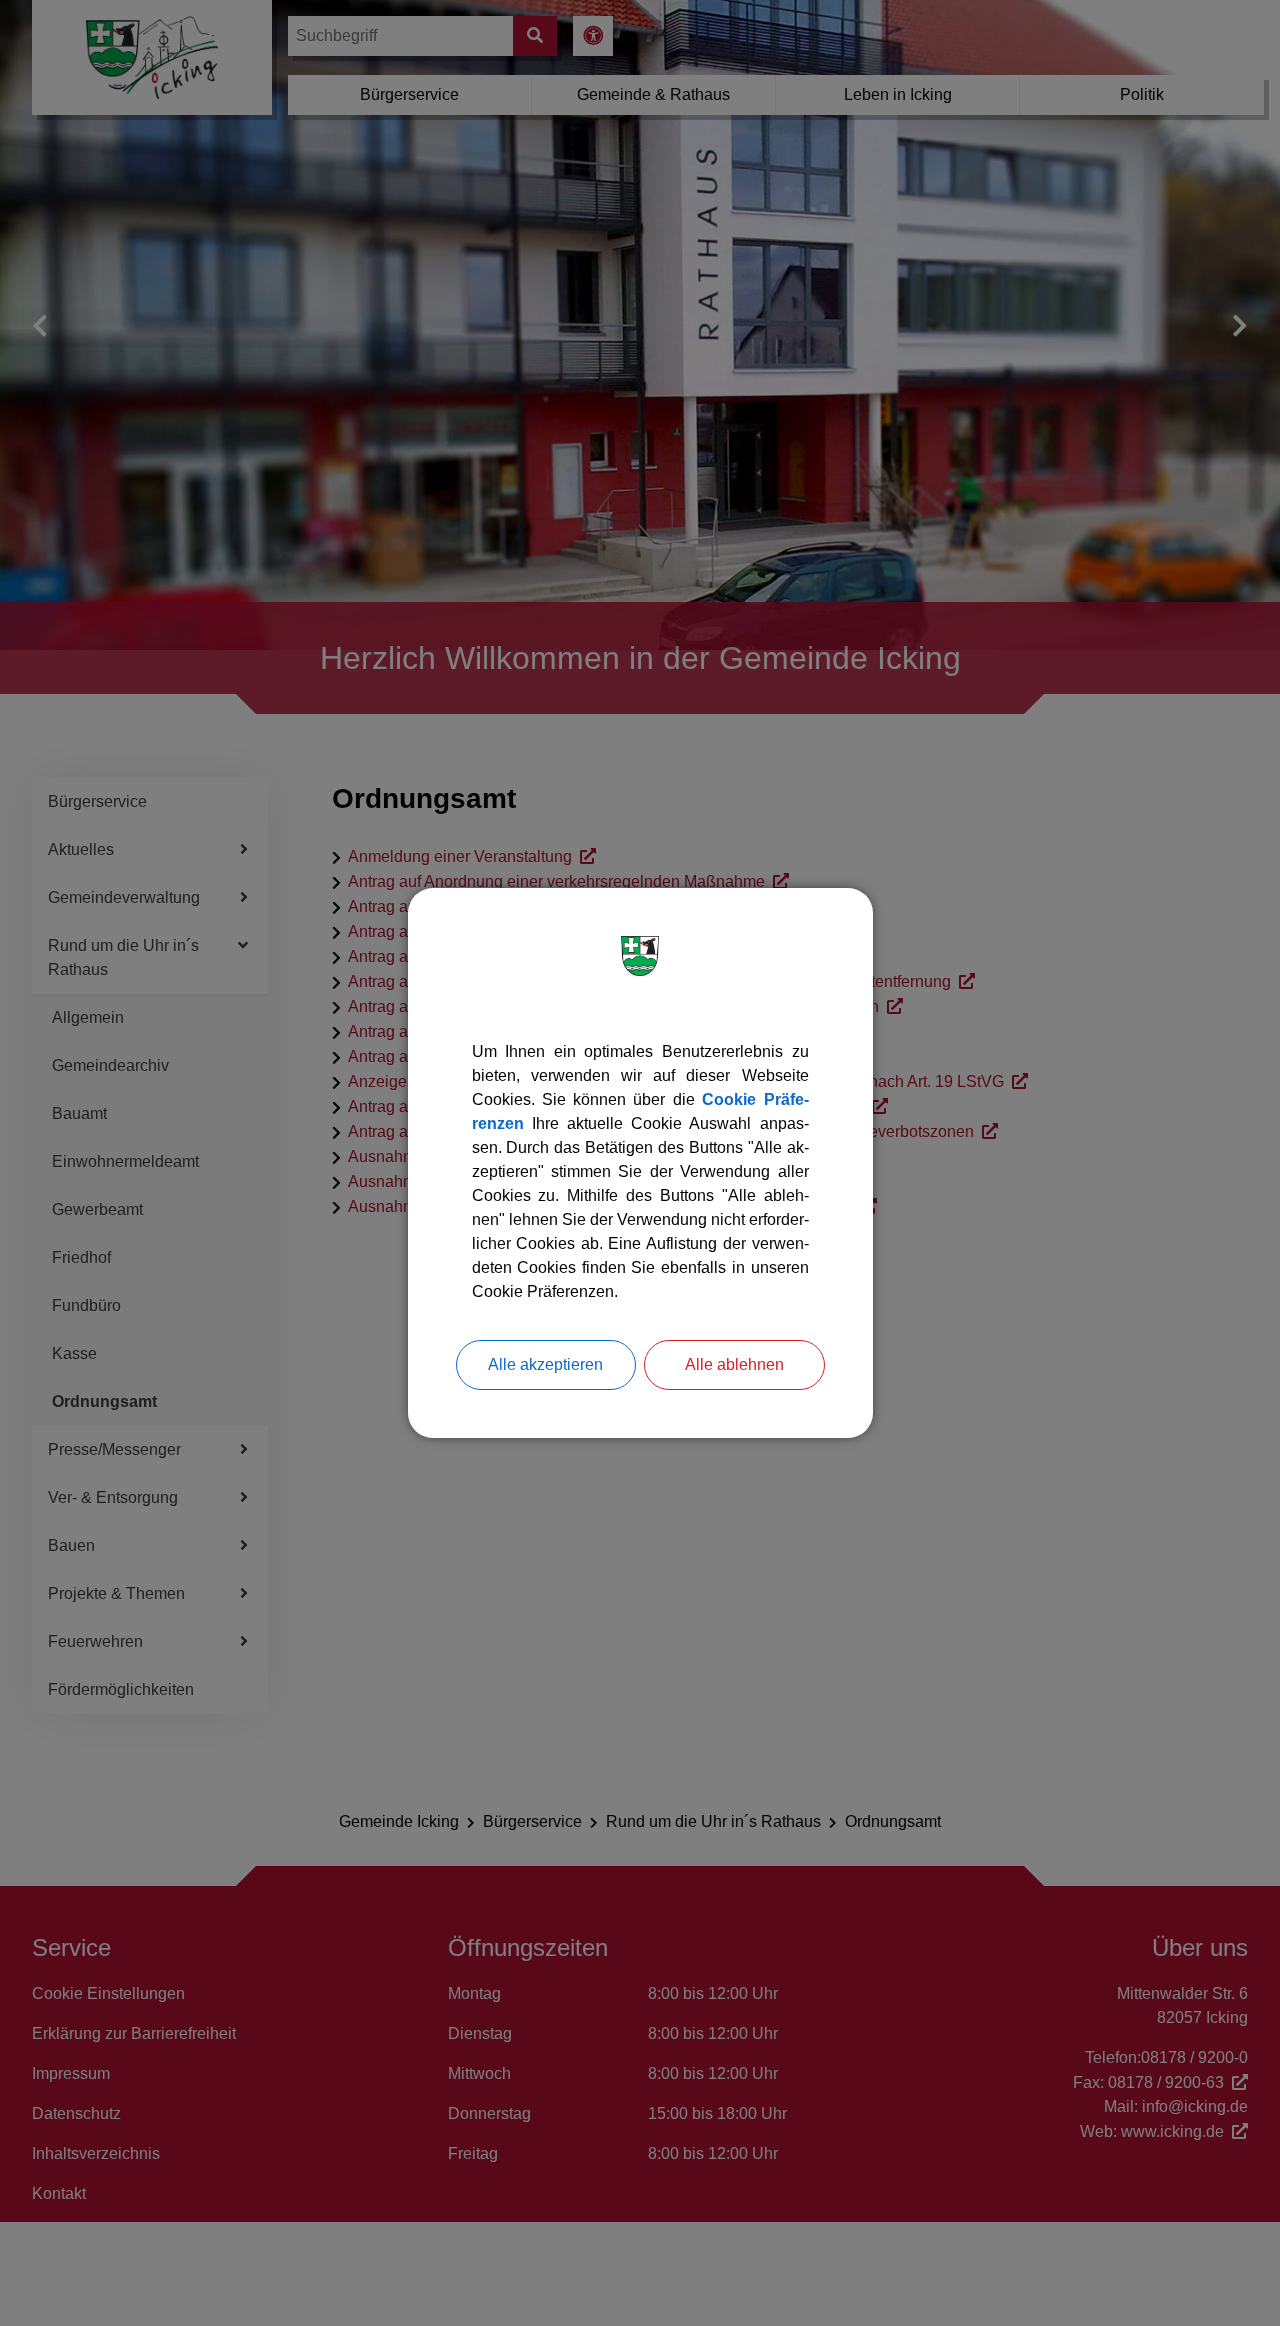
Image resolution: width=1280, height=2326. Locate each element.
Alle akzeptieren (545, 1364)
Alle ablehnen (734, 1364)
